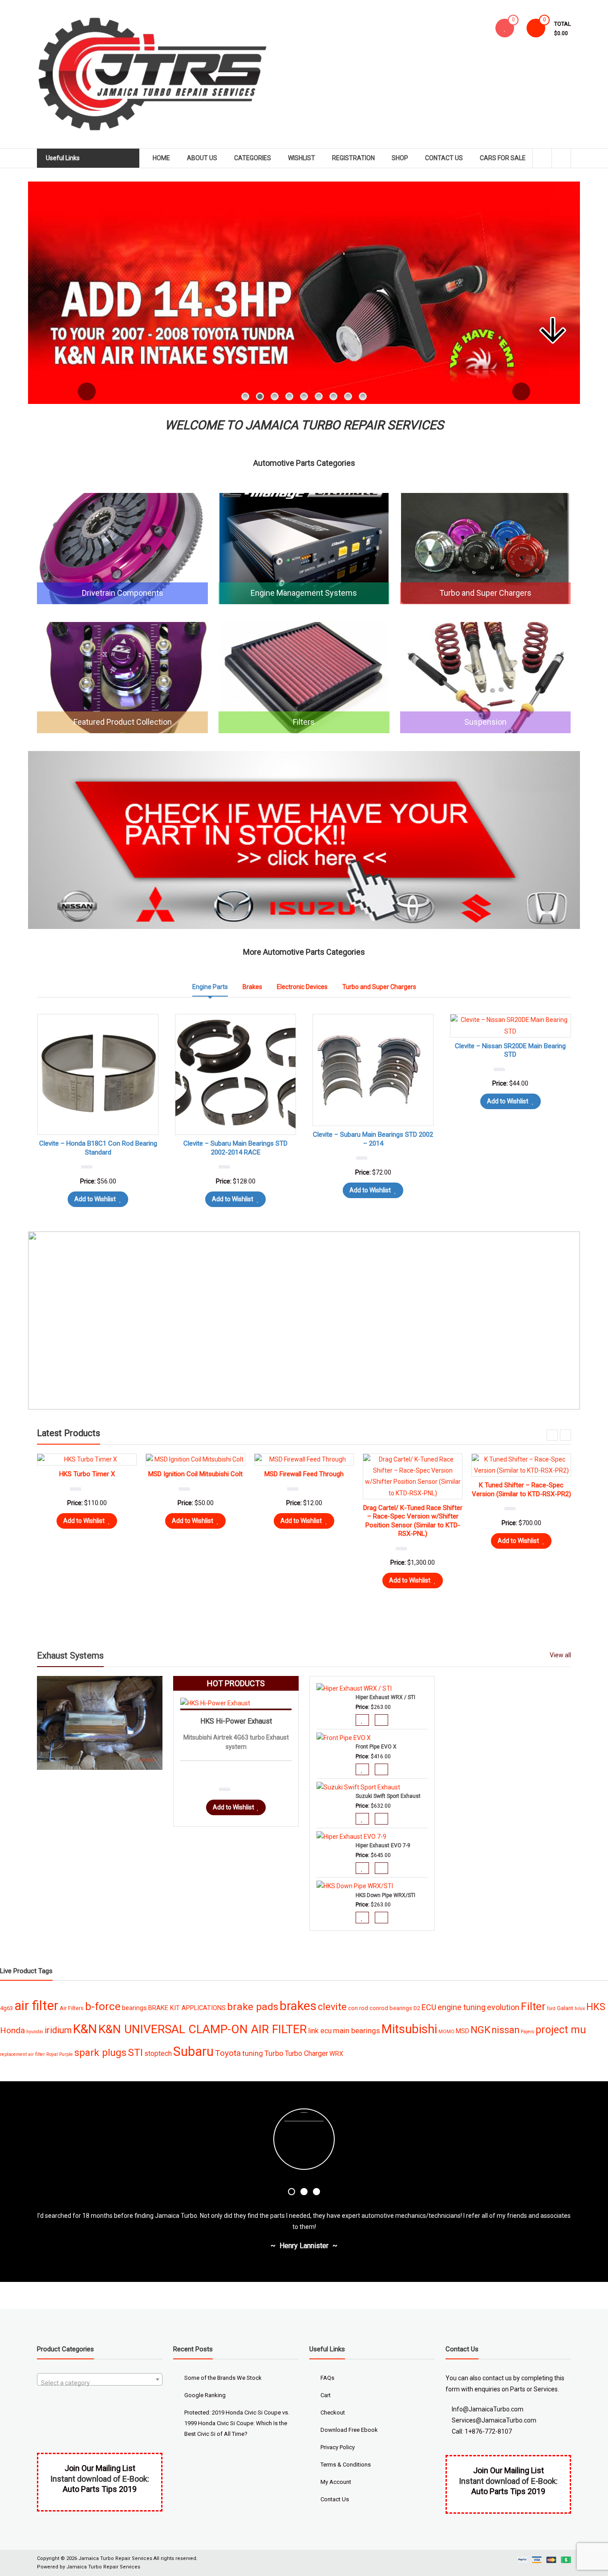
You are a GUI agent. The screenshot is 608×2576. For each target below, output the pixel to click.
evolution (503, 2007)
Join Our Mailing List (509, 2470)
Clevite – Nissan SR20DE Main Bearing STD (510, 1050)
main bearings (357, 2031)
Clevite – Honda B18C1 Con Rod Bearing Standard (195, 1566)
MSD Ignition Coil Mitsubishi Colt (521, 1474)
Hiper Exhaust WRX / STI (385, 1697)
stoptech (158, 2053)
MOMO (446, 2032)
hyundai (35, 2032)
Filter (533, 2006)
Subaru (193, 2051)
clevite (332, 2007)
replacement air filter (22, 2054)
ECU (429, 2007)
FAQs (327, 2378)
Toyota (228, 2053)
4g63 (6, 2008)
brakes (298, 2006)
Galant (565, 2008)
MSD (462, 2031)
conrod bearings (391, 2008)
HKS (596, 2007)
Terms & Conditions (346, 2465)
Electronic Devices (302, 987)
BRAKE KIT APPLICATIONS (187, 2008)
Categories (253, 158)
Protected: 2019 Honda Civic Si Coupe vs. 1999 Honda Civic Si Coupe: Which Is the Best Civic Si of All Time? (237, 2423)
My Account (336, 2482)
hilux (580, 2009)
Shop (400, 158)
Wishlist (302, 158)
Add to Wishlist (233, 1199)
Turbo (274, 2053)
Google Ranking (205, 2395)
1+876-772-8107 (488, 2431)
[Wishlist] (505, 28)
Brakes (252, 987)
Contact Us (444, 158)
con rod (358, 2008)
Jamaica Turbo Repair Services (115, 2558)
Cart (326, 2395)
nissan (506, 2030)
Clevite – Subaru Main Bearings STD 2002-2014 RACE (235, 1148)
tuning (253, 2053)
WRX (336, 2054)
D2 (417, 2008)
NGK (480, 2030)
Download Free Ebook (349, 2430)
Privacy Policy (338, 2447)
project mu (561, 2030)
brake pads (253, 2007)
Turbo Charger (306, 2053)
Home (161, 158)
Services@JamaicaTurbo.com (494, 2420)
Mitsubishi (409, 2029)
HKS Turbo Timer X (413, 1474)
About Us (202, 158)
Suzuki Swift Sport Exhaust (388, 1796)
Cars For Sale (503, 158)
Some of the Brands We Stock (223, 2378)
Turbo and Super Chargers (379, 987)
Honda (12, 2030)
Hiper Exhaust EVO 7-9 (383, 1845)
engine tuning (462, 2007)
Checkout (333, 2412)
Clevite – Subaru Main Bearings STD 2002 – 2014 (373, 1139)
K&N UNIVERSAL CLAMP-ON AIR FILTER (203, 2029)
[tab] (210, 987)
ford (551, 2009)
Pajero (527, 2032)
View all (560, 1655)
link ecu (320, 2031)
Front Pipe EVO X (376, 1747)
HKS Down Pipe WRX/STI (385, 1895)
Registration (353, 158)
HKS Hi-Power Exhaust (236, 1721)
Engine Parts (210, 987)
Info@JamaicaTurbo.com (488, 2409)
